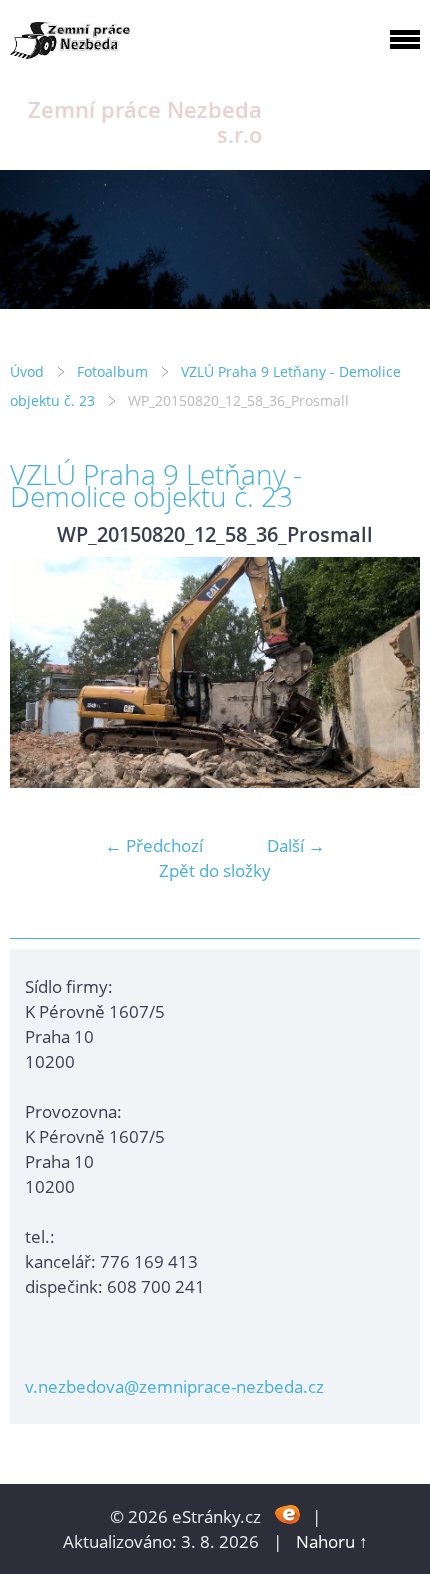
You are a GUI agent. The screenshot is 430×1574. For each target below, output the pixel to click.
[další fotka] (387, 672)
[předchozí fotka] (42, 672)
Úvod (27, 371)
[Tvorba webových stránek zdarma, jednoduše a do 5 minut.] (288, 1514)
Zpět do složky (215, 870)
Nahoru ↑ (332, 1541)
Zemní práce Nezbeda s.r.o (145, 122)
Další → (296, 845)
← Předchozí (154, 845)
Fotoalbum (112, 371)
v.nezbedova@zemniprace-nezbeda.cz (174, 1386)
